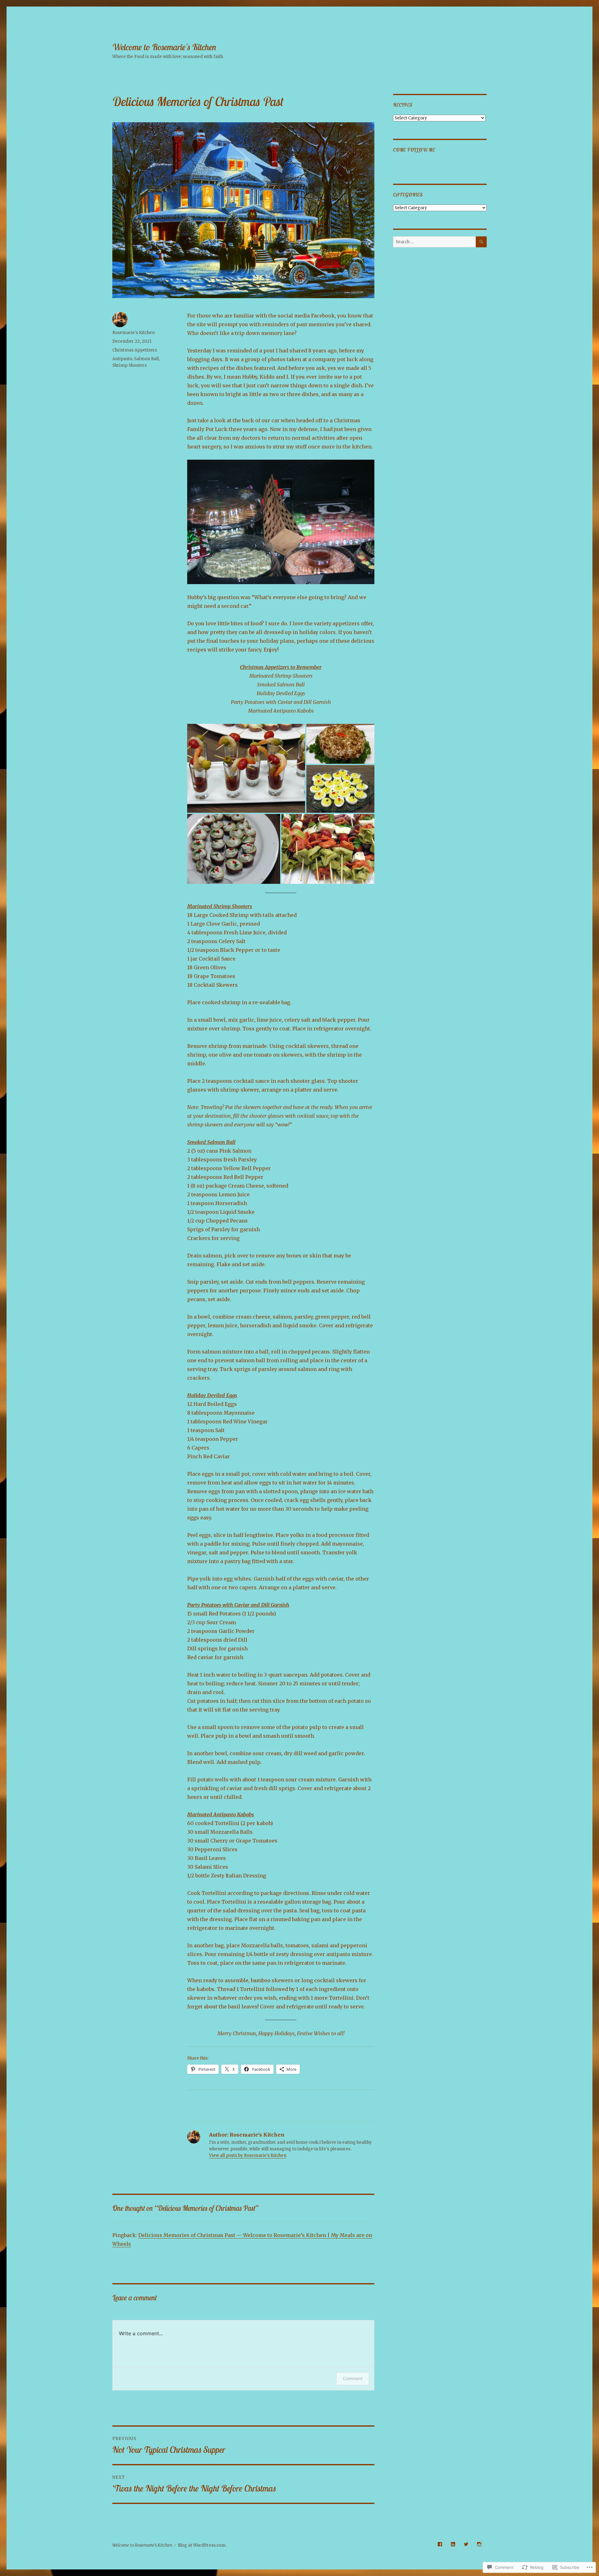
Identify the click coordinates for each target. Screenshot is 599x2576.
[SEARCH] (481, 242)
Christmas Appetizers (135, 350)
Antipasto (122, 359)
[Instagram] (479, 2544)
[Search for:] (434, 242)
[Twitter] (466, 2544)
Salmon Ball (146, 359)
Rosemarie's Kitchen (134, 333)
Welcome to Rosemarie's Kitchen (164, 47)
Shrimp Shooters (129, 365)
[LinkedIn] (453, 2544)
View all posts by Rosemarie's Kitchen (248, 2155)
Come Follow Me (414, 150)
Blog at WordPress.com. (202, 2545)
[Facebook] (440, 2544)
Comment (353, 2378)
